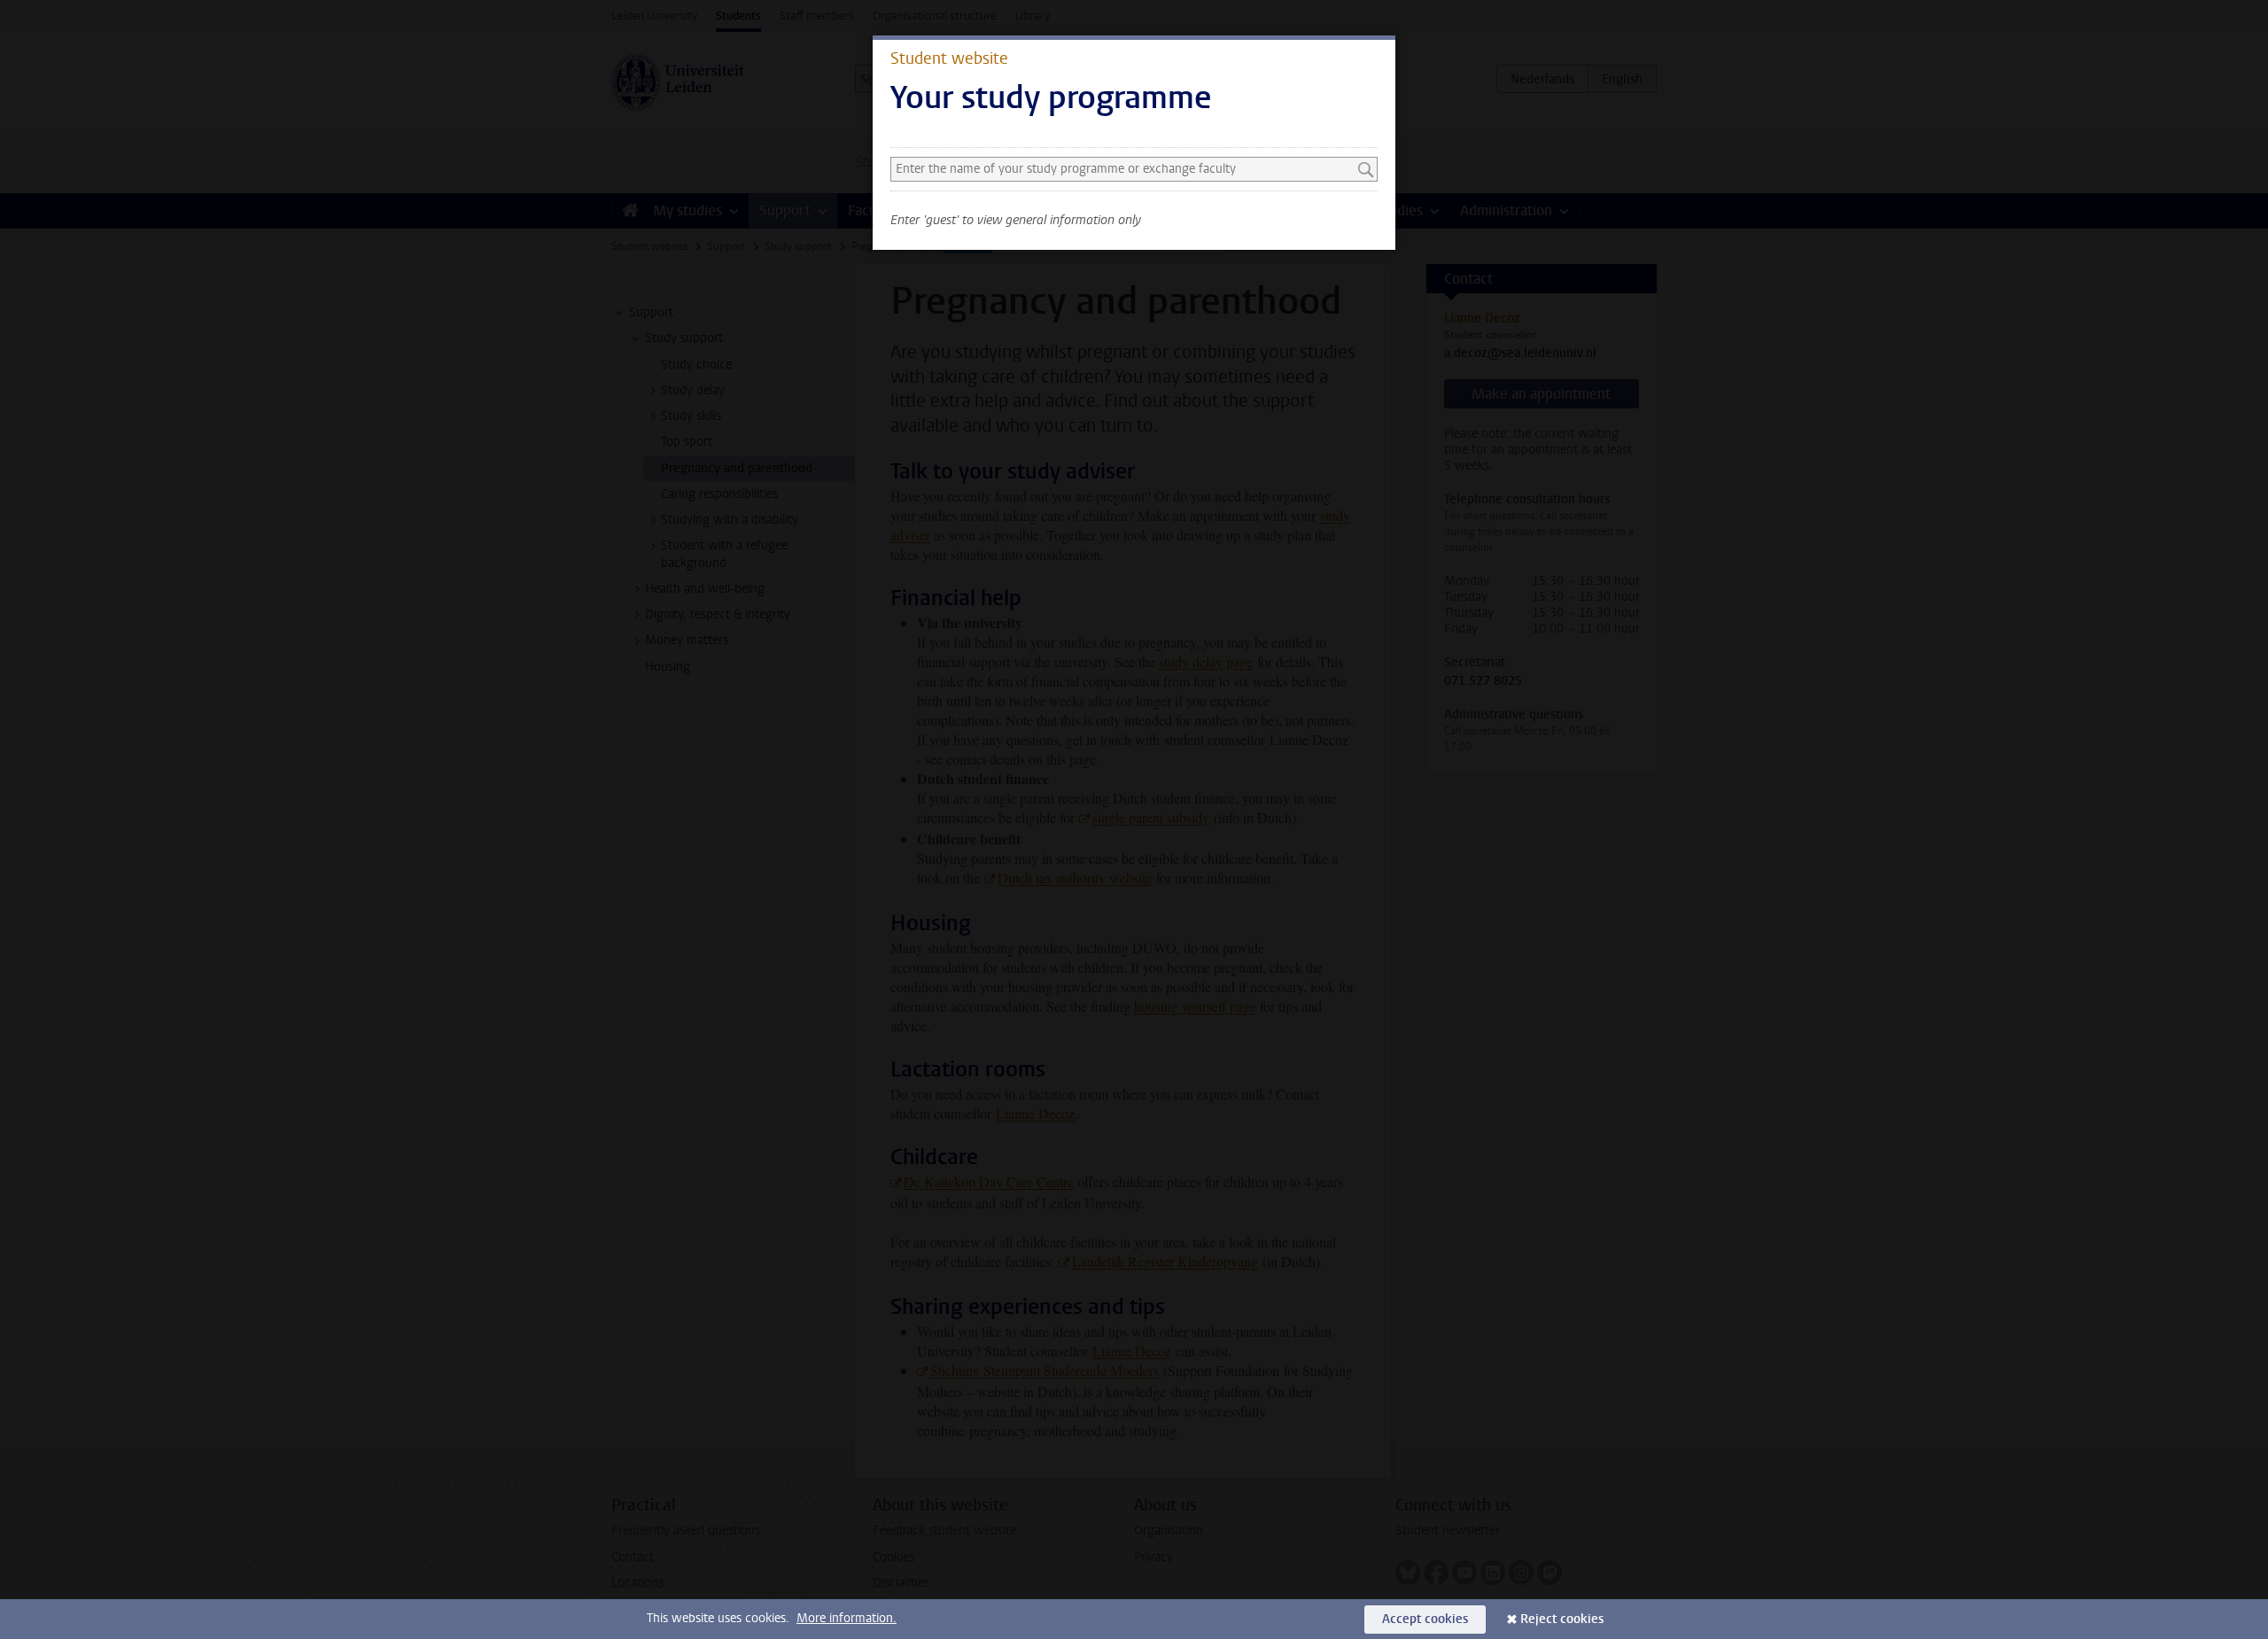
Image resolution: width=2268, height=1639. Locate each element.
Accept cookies (1425, 1619)
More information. (847, 1618)
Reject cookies (1562, 1619)
